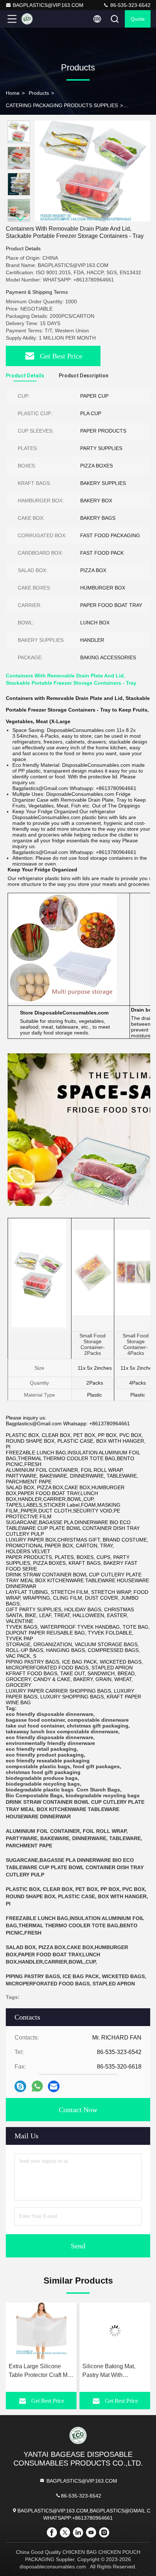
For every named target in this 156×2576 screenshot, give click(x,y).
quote (138, 19)
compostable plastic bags (38, 1766)
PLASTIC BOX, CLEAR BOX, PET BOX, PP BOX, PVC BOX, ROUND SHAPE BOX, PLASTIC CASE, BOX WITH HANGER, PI (77, 1896)
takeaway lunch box (31, 1731)
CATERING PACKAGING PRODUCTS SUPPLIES (62, 105)
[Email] (54, 2086)
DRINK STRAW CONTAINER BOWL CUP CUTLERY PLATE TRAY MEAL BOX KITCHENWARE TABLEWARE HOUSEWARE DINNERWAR (75, 1809)
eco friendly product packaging (45, 1755)
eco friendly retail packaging (41, 1749)
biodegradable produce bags (42, 1778)
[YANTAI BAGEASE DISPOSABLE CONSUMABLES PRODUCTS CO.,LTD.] (36, 19)
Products (39, 93)
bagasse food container (35, 1720)
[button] (21, 218)
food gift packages (96, 1766)
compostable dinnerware (98, 1720)
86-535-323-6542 (130, 5)
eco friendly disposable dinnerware (50, 1714)
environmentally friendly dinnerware (50, 1743)
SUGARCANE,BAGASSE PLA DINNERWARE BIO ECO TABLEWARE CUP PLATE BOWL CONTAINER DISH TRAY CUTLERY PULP (75, 1867)
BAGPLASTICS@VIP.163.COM (48, 5)
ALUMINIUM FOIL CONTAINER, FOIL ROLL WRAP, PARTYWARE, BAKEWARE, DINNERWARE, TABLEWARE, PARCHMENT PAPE (74, 1838)
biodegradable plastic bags (40, 1790)
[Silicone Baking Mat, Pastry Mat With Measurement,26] (80, 2331)
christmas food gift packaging (43, 1772)
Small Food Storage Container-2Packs (93, 1344)
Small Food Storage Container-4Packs (136, 1344)
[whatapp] (37, 2086)
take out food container (35, 1726)
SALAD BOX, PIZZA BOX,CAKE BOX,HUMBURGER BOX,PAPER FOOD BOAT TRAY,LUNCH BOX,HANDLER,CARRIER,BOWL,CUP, (67, 1955)
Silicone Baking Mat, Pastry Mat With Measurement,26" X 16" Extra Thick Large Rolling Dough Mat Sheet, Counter (78, 2371)
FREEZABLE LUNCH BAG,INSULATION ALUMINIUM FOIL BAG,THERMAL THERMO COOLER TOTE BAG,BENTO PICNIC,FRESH (75, 1925)
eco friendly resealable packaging (48, 1761)
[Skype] (20, 2086)
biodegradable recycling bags (43, 1784)
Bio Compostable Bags (34, 1795)
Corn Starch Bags (98, 1790)
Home (13, 93)
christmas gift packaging (98, 1726)
